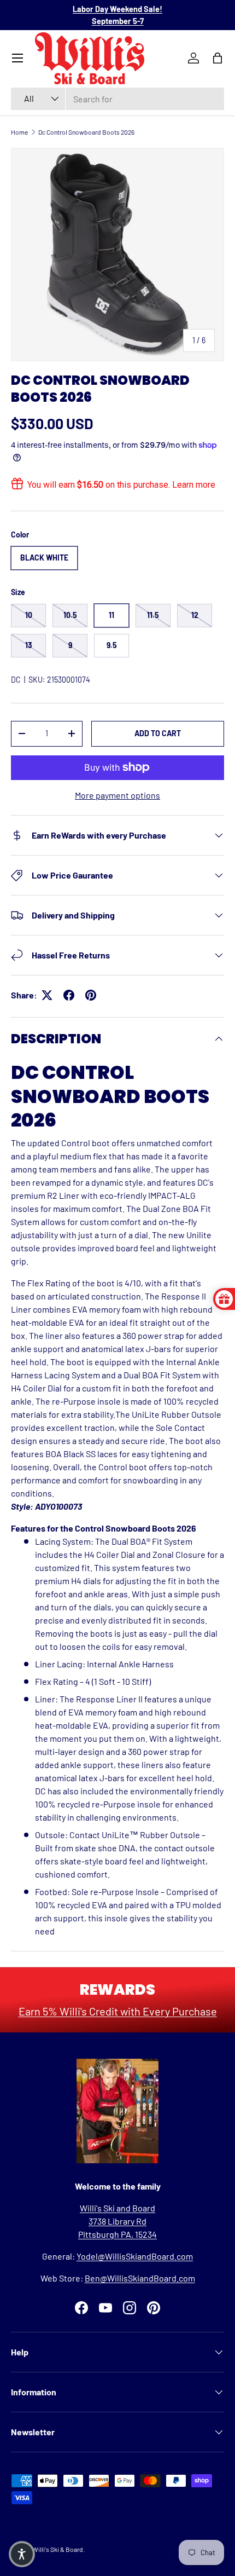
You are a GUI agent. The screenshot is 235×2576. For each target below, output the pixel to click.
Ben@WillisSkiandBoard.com (140, 2278)
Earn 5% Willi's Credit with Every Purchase (118, 2011)
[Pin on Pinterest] (91, 995)
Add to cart (158, 733)
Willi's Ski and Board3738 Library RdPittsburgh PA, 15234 (117, 2221)
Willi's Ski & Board (58, 2549)
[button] (22, 2554)
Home (19, 132)
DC (16, 680)
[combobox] (117, 99)
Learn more (194, 485)
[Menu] (17, 58)
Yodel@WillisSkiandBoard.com (135, 2256)
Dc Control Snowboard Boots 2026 (86, 132)
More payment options (117, 795)
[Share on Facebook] (69, 995)
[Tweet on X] (47, 995)
